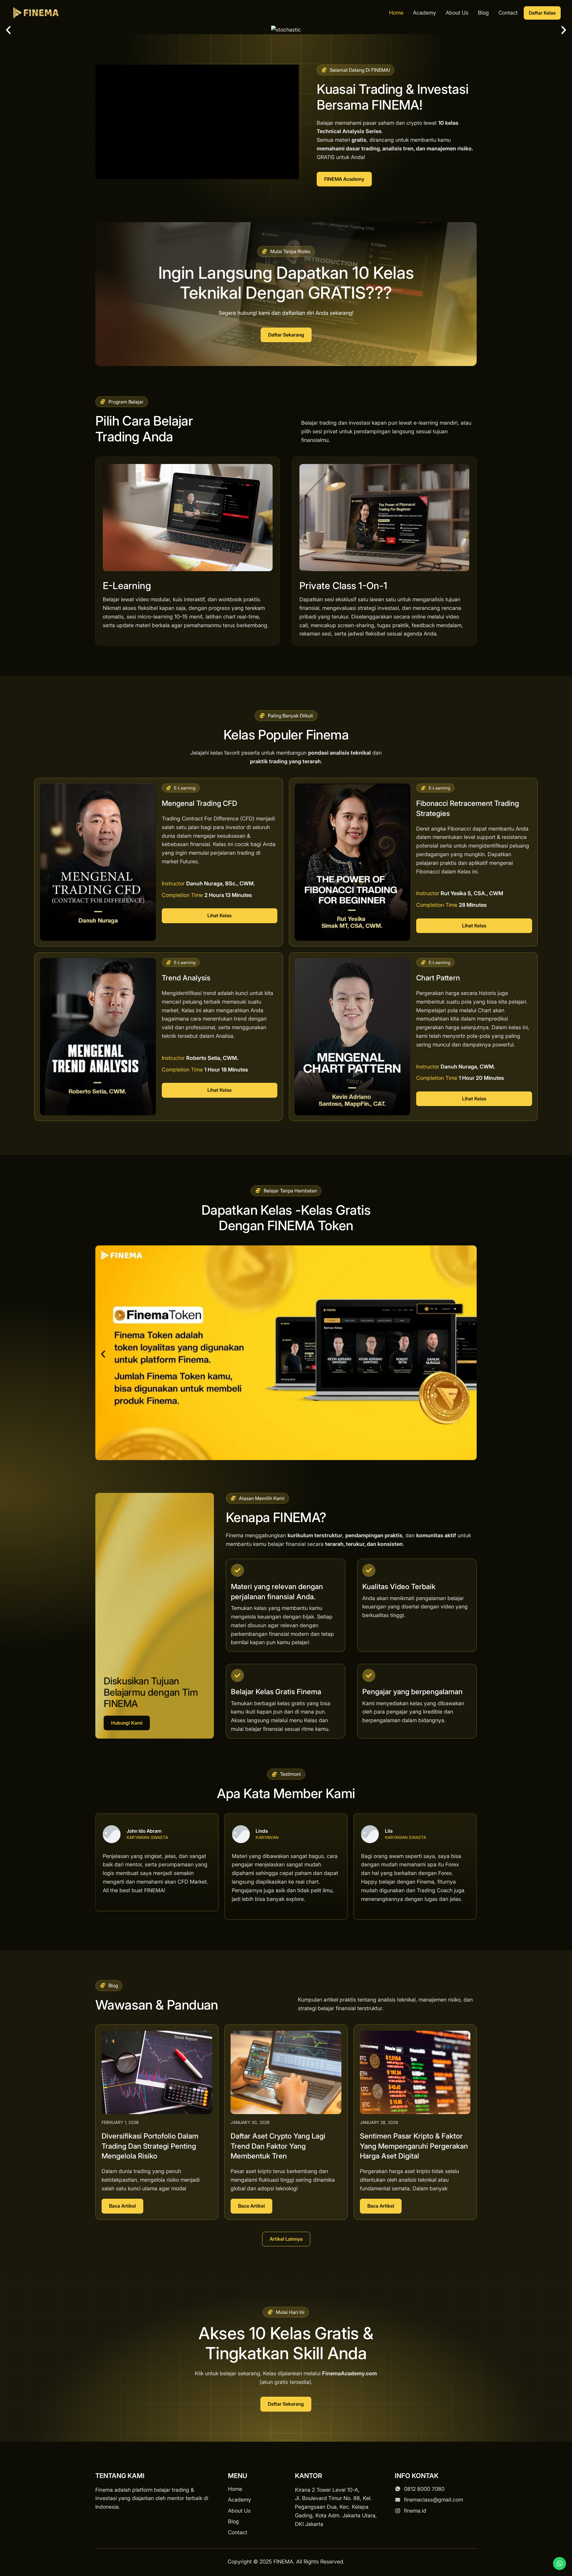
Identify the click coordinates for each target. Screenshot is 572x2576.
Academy (425, 13)
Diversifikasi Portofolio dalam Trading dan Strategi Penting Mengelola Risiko (150, 2146)
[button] (8, 30)
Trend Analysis (186, 978)
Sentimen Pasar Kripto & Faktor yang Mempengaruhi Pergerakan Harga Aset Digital (414, 2146)
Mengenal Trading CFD (199, 803)
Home (396, 13)
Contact (508, 13)
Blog (483, 13)
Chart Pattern (438, 978)
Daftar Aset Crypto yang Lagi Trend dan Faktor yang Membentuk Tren (278, 2146)
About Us (457, 13)
